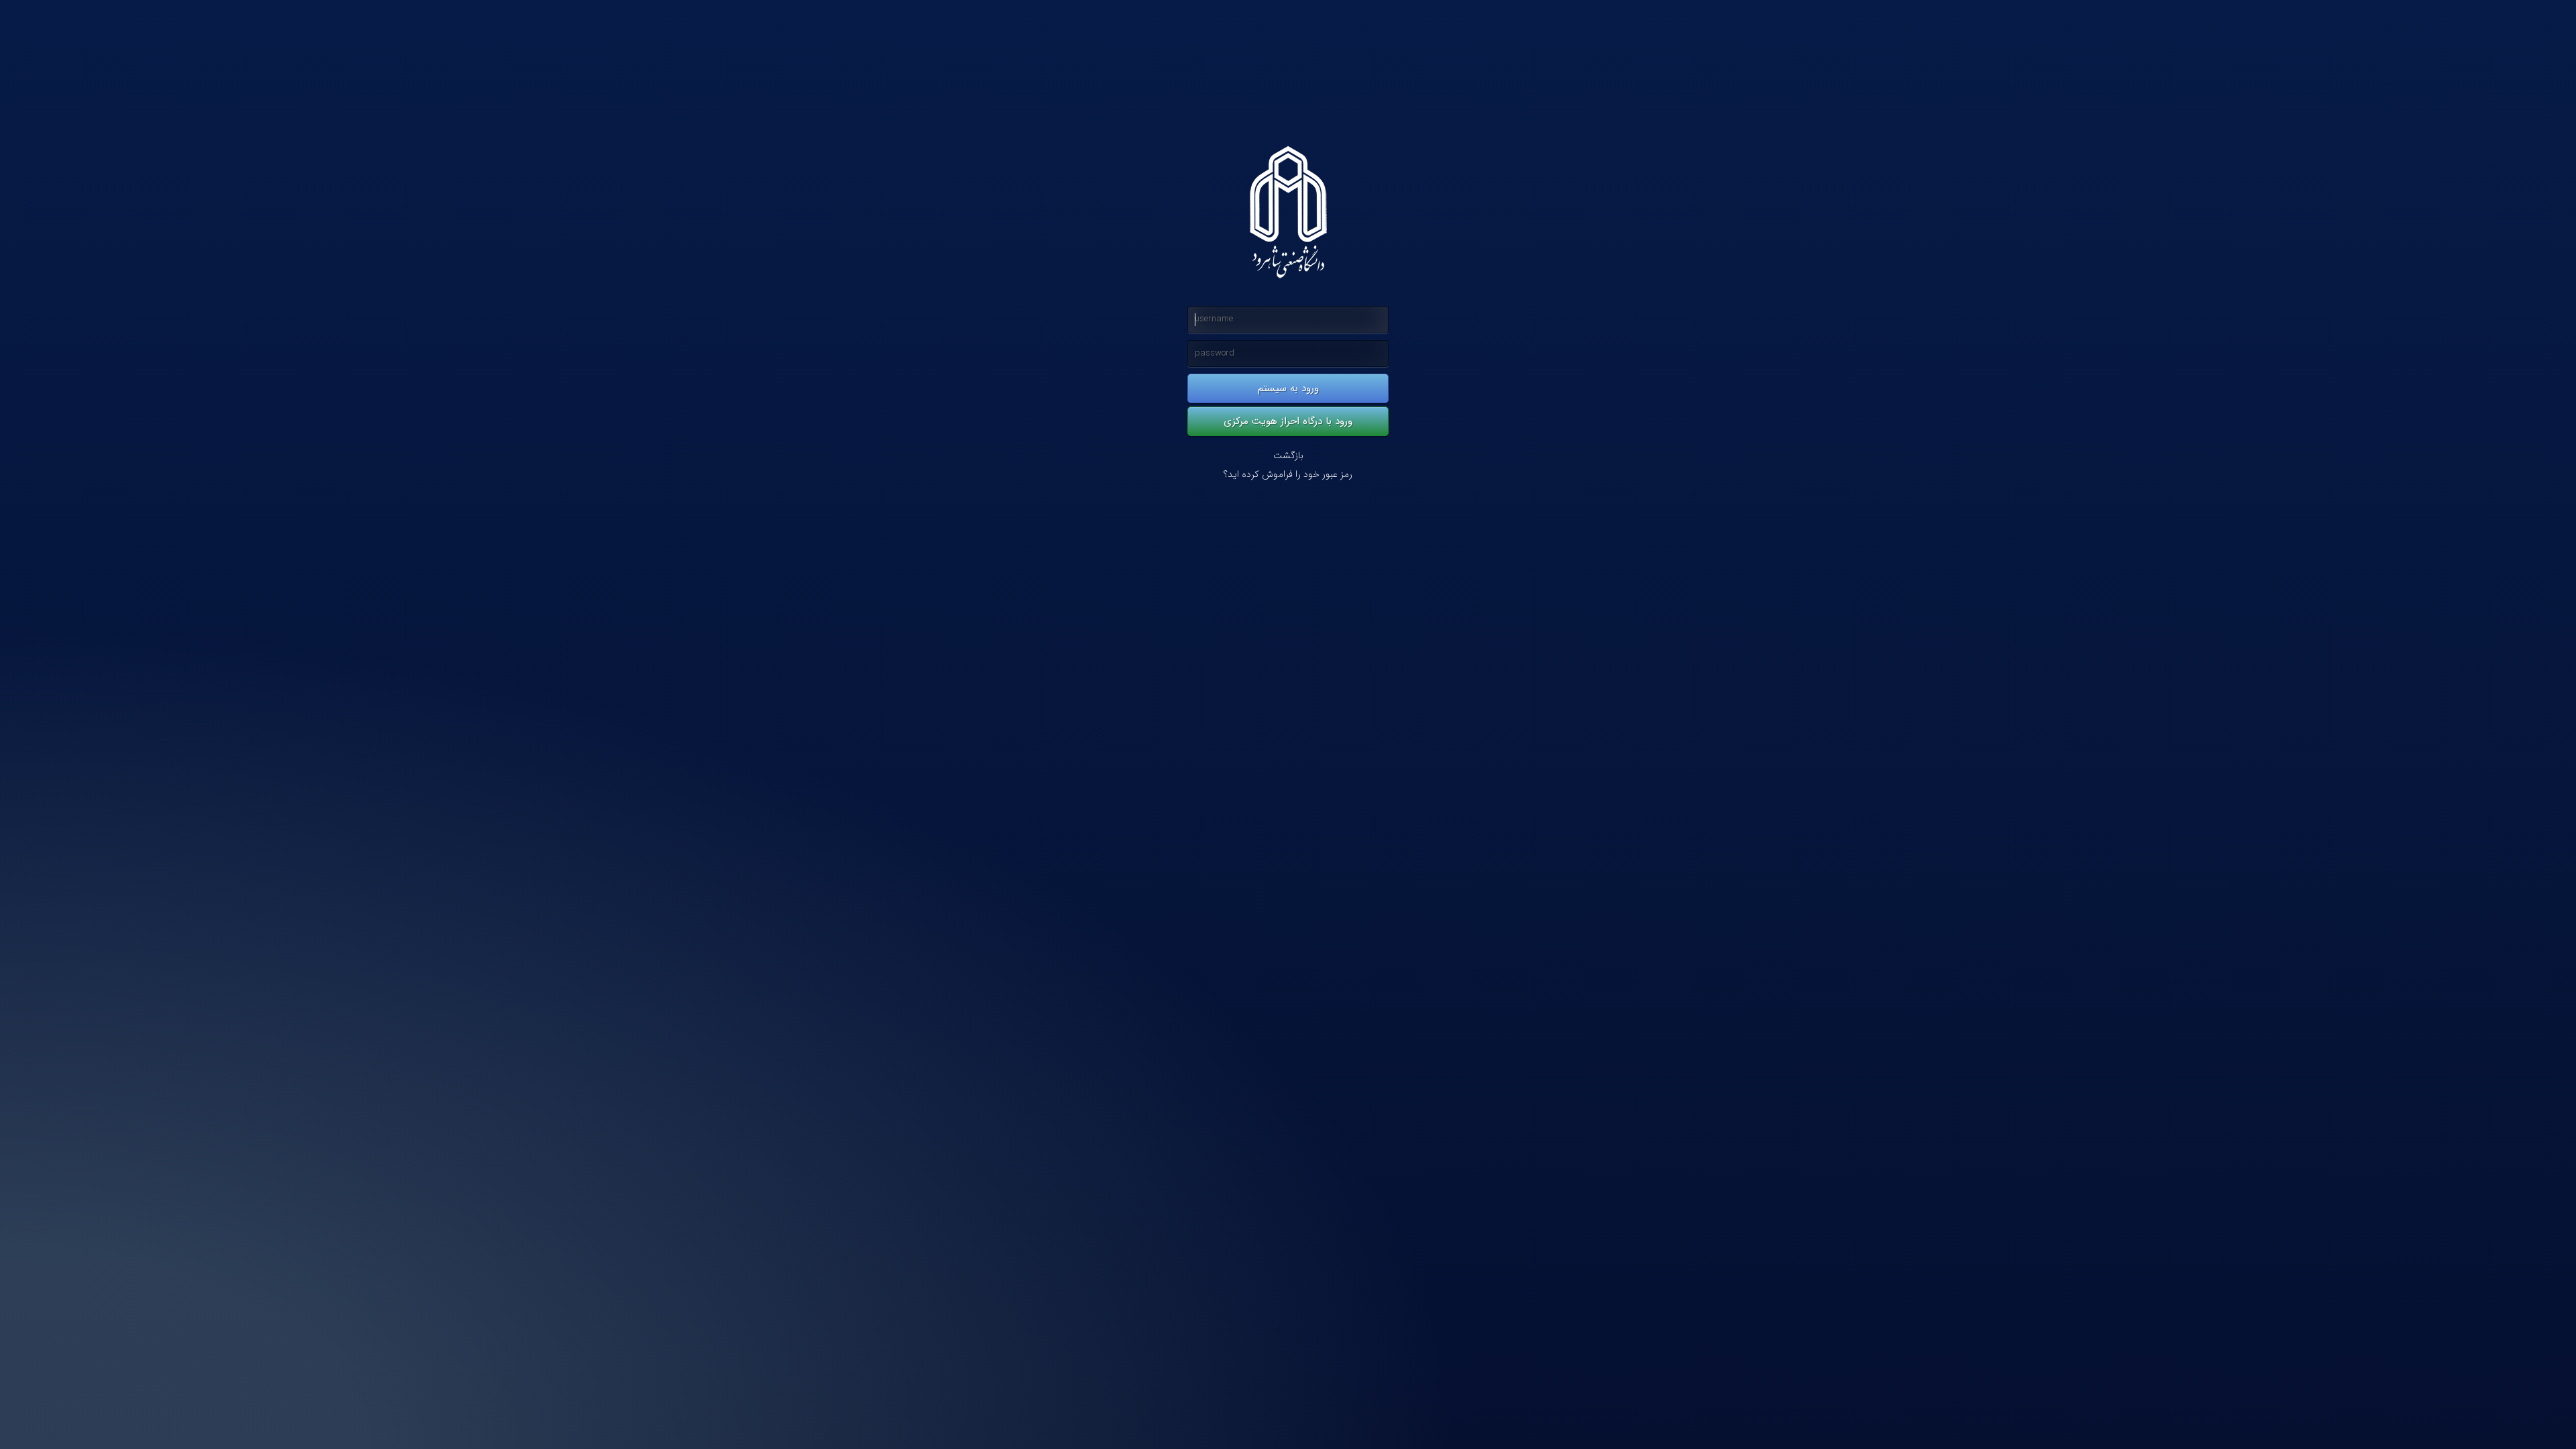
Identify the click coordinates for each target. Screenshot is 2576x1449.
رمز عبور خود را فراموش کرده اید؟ (1288, 475)
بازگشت (1288, 456)
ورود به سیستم (1288, 388)
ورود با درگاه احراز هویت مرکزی (1288, 421)
